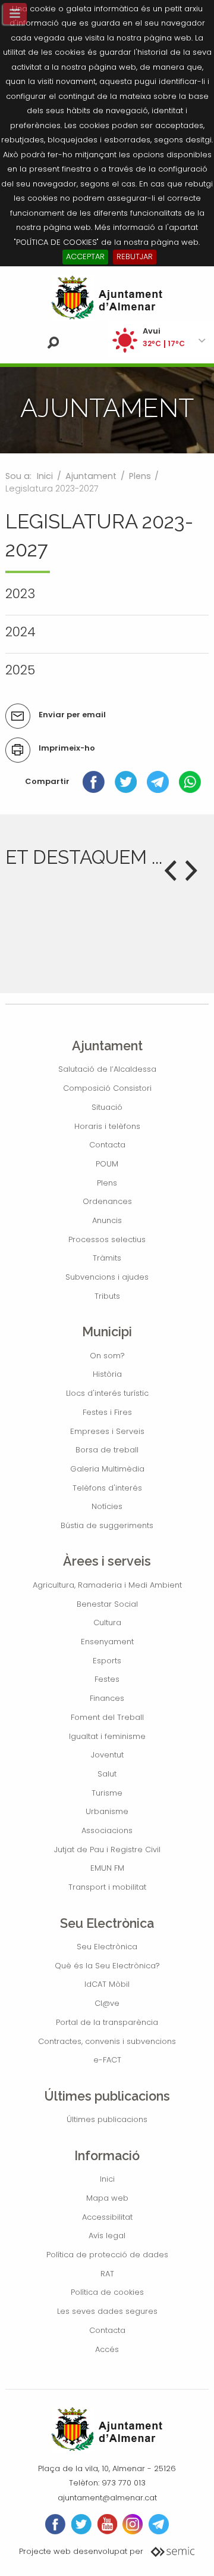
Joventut (107, 1755)
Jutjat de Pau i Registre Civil (107, 1849)
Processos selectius (107, 1239)
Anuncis (107, 1220)
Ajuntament (91, 476)
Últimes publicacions (107, 2119)
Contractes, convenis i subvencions (107, 2041)
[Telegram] (158, 781)
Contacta (107, 1145)
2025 (20, 670)
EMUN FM (107, 1868)
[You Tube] (107, 2524)
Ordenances (107, 1201)
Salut (107, 1774)
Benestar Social (107, 1604)
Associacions (107, 1830)
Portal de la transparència (107, 2022)
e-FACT (107, 2060)
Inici (45, 476)
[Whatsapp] (190, 781)
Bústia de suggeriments (107, 1525)
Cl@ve (107, 2003)
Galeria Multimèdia (107, 1469)
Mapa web (107, 2198)
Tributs (107, 1296)
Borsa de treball (107, 1450)
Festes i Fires (107, 1412)
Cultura (107, 1623)
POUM (107, 1164)
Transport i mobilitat (107, 1887)
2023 (20, 594)
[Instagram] (133, 2524)
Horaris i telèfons (107, 1126)
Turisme (107, 1793)
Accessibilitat (107, 2217)
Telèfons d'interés (107, 1488)
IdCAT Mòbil (107, 1984)
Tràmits (107, 1258)
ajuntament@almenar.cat (107, 2498)
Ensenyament (107, 1642)
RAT (107, 2274)
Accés (107, 2349)
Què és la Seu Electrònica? (107, 1966)
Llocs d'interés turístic (107, 1393)
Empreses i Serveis (107, 1431)
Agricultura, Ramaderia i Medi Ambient (107, 1585)
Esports (107, 1661)
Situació (107, 1107)
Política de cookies (107, 2292)
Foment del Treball (107, 1717)
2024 (21, 632)
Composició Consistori (107, 1088)
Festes (107, 1679)
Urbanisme (107, 1811)
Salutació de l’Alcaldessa (107, 1069)
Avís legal (107, 2236)
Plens (140, 476)
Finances (107, 1698)
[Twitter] (126, 781)
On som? (107, 1356)
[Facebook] (94, 781)
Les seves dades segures (107, 2311)
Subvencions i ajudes (107, 1277)
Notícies (107, 1506)
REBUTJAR (135, 256)
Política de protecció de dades (107, 2255)
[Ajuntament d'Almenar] (107, 298)
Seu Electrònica (107, 1947)
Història (107, 1374)
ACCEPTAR (85, 256)
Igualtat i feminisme (107, 1736)
